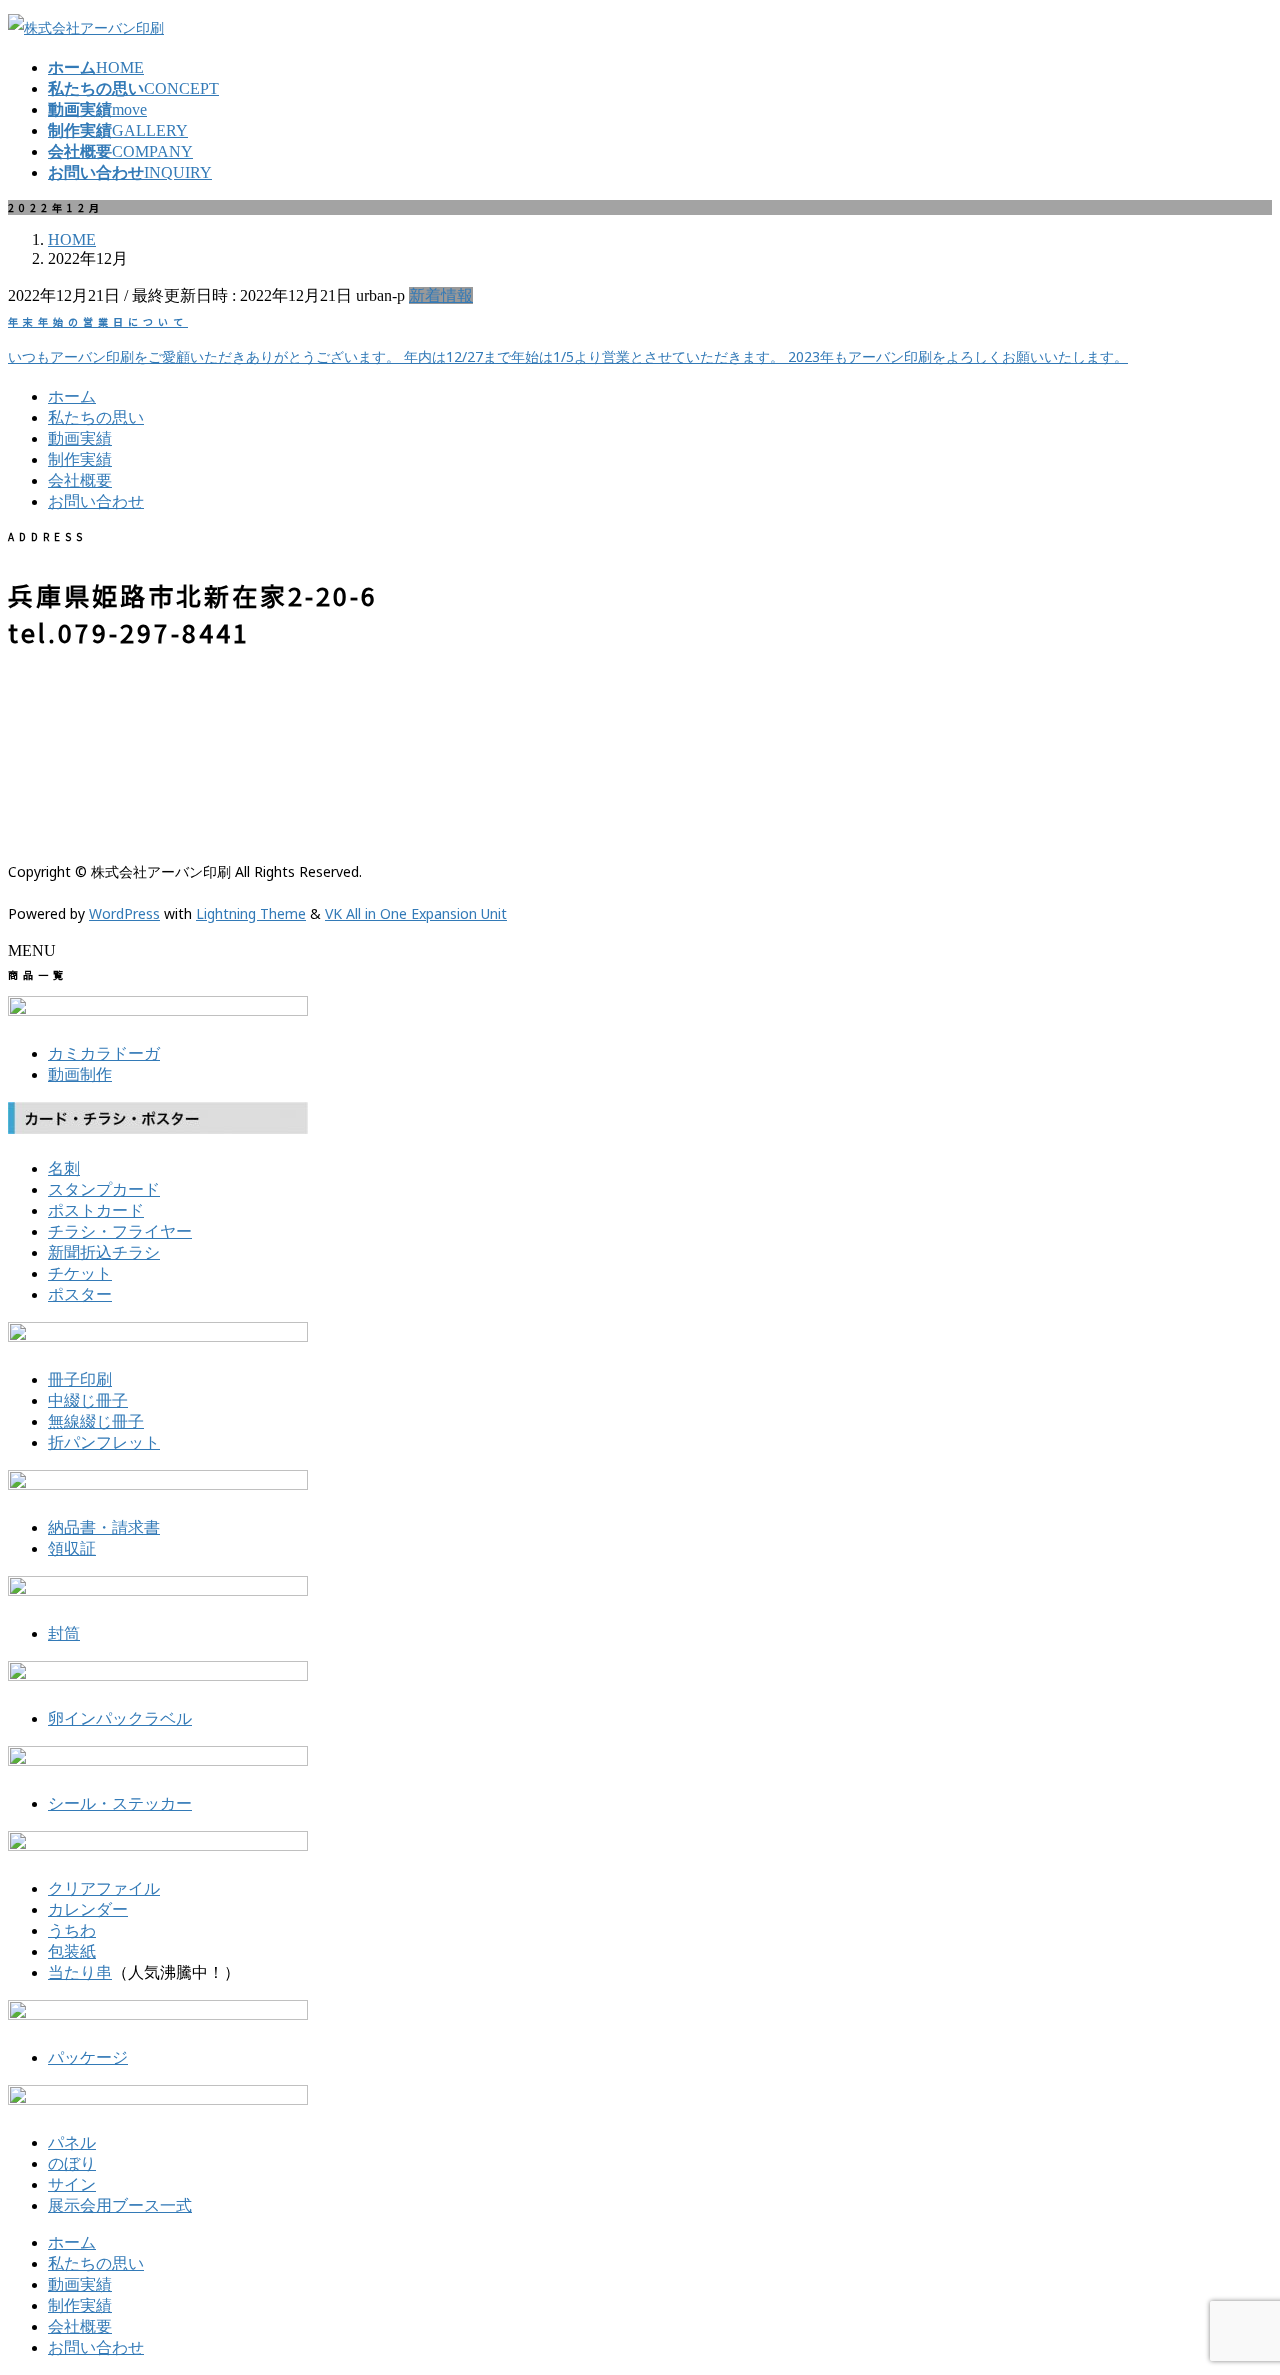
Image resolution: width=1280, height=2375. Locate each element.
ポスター (80, 1294)
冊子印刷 (80, 1379)
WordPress (124, 913)
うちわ (72, 1930)
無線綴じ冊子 (96, 1421)
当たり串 (80, 1972)
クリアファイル (104, 1888)
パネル (72, 2142)
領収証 (72, 1548)
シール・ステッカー (120, 1803)
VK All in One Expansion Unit (416, 913)
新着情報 (441, 295)
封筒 (64, 1633)
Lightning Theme (251, 913)
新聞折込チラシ (104, 1252)
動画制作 (80, 1074)
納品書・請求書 (104, 1527)
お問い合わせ (96, 501)
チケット (80, 1273)
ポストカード (96, 1210)
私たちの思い (96, 417)
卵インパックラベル (120, 1718)
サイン (72, 2184)
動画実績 (80, 438)
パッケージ (88, 2057)
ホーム (72, 396)
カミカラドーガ (104, 1053)
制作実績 (80, 459)
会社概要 (80, 480)
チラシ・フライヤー (120, 1231)
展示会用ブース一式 (120, 2205)
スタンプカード (104, 1189)
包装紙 (72, 1951)
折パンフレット (104, 1442)
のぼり (72, 2163)
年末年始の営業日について (98, 321)
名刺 (64, 1168)
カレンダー (88, 1909)
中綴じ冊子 (88, 1400)
